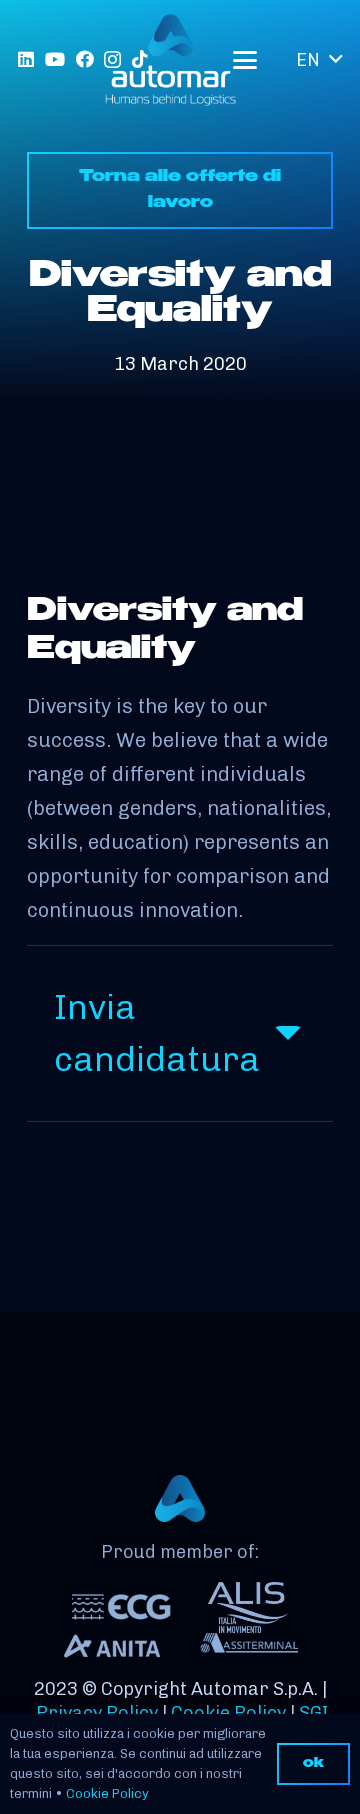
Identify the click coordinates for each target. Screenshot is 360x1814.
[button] (244, 60)
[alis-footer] (248, 1607)
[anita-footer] (112, 1646)
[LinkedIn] (26, 59)
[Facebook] (85, 59)
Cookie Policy (107, 1793)
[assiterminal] (248, 1646)
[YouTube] (55, 59)
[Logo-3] (170, 60)
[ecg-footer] (122, 1607)
